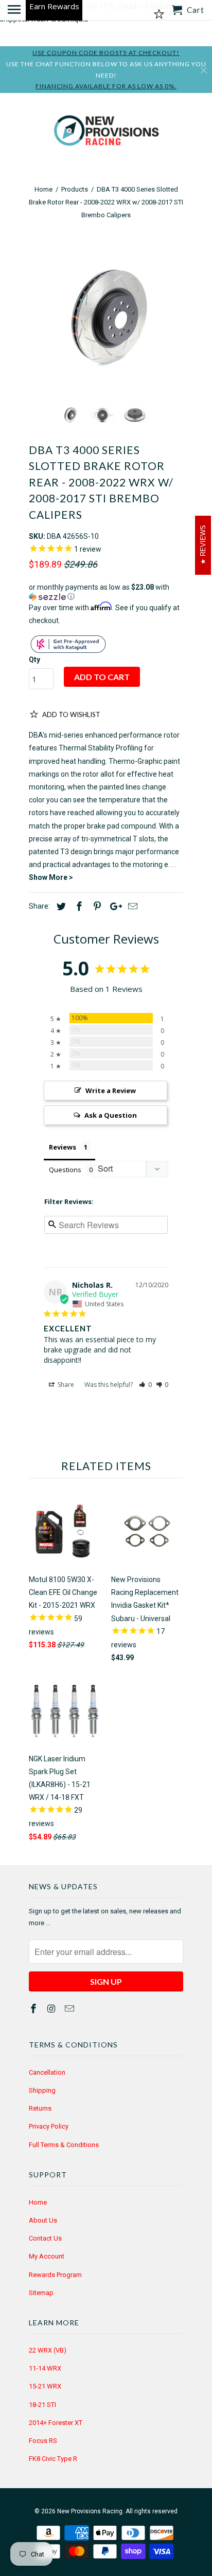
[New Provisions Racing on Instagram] (52, 2009)
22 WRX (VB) (48, 2350)
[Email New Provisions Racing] (70, 2009)
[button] (106, 592)
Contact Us (45, 2238)
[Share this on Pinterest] (96, 906)
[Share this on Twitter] (60, 906)
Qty (34, 660)
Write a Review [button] (111, 1090)
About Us (43, 2220)
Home (38, 2202)
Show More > (51, 877)
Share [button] (65, 1385)
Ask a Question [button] (111, 1115)
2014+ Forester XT (56, 2423)
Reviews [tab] (63, 1147)
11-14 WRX (45, 2368)
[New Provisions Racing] (106, 133)
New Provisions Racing (90, 2511)
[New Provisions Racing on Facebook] (34, 2009)
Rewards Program (55, 2275)
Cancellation (47, 2072)
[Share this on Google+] (113, 906)
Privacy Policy (49, 2126)
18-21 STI (42, 2405)
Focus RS (43, 2441)
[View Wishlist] (159, 14)
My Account (47, 2256)
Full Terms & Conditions (64, 2145)
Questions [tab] (65, 1170)
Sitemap (41, 2293)
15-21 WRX (45, 2386)
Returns (40, 2108)
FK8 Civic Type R (53, 2459)
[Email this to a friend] (131, 906)
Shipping (42, 2090)
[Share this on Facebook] (78, 906)
